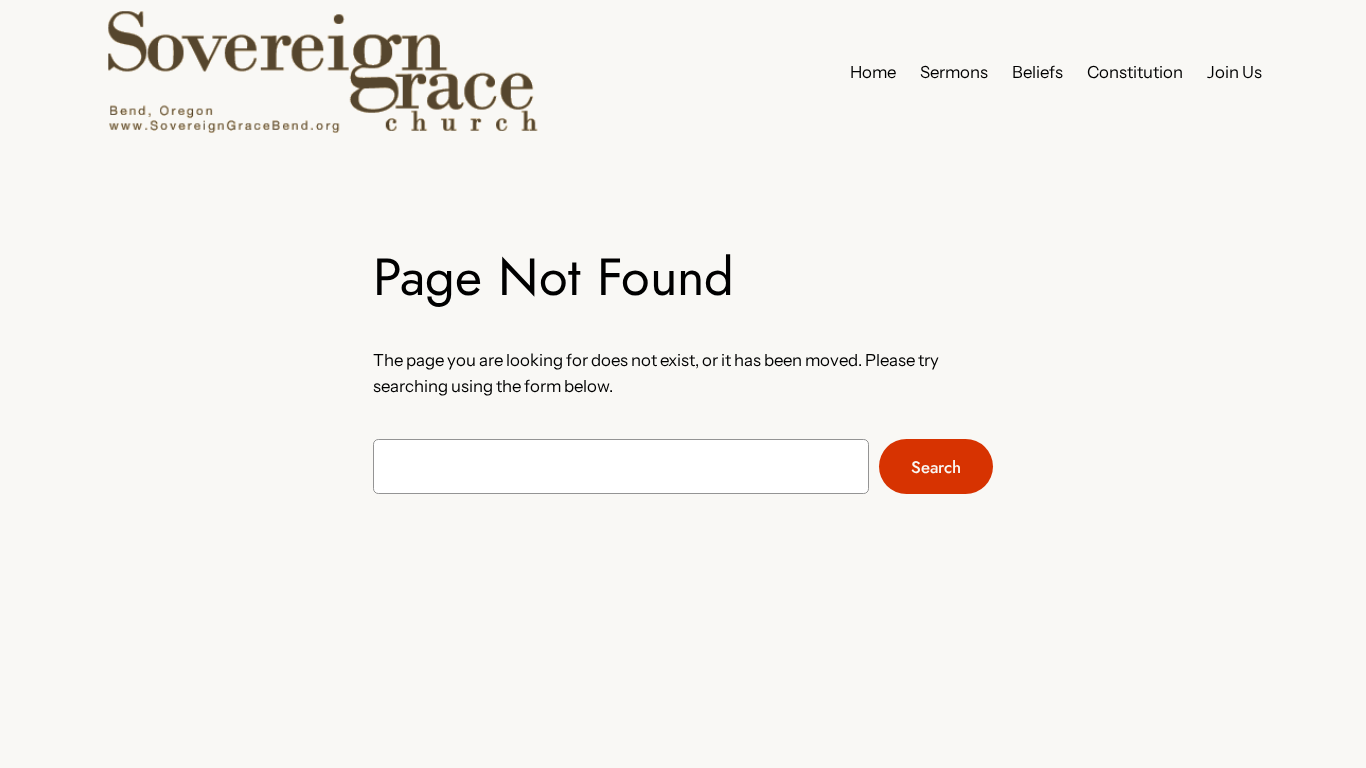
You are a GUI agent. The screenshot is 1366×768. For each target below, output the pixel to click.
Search (936, 467)
